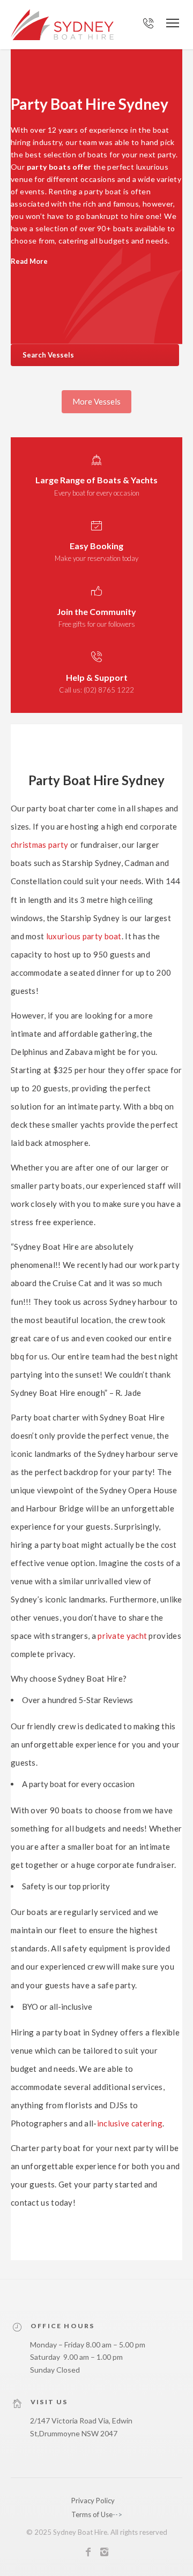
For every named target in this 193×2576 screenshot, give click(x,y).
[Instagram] (105, 2554)
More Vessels (96, 401)
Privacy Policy (93, 2501)
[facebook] (88, 2554)
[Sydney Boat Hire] (62, 25)
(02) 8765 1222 (109, 690)
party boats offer (59, 167)
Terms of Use (92, 2514)
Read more (29, 262)
